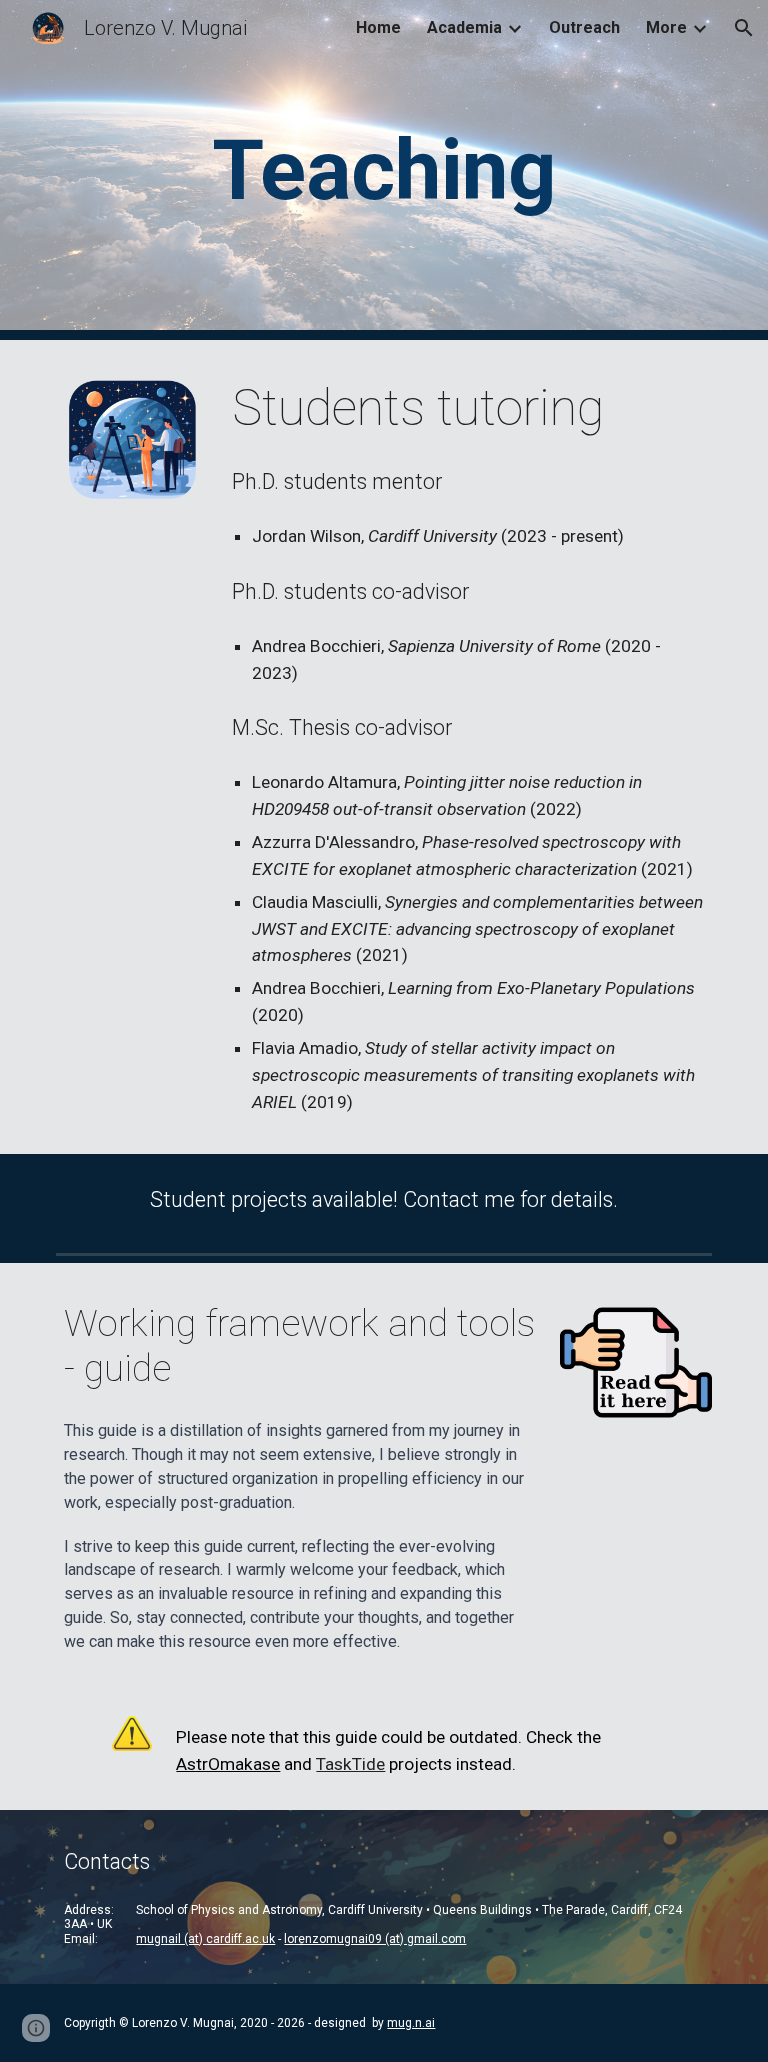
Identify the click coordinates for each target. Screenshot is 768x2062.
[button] (744, 28)
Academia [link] (464, 27)
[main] (383, 170)
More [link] (666, 27)
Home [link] (378, 27)
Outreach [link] (584, 27)
